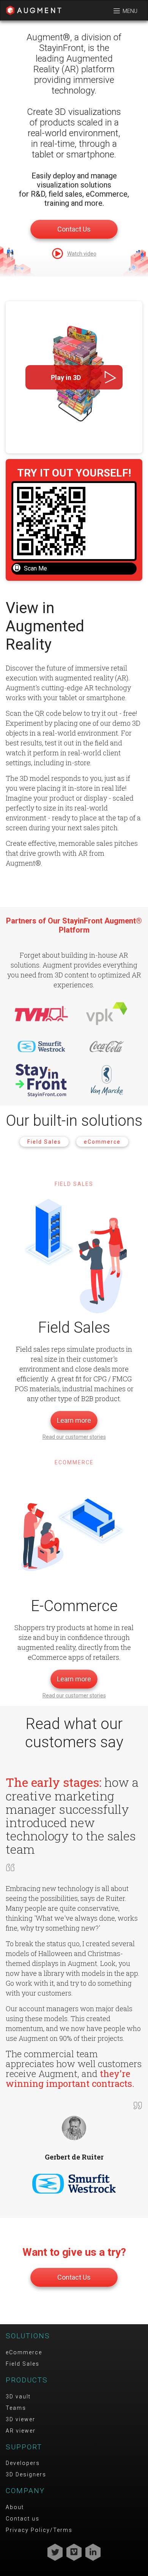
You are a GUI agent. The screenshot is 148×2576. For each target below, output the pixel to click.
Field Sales (44, 1142)
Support (24, 2447)
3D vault (18, 2396)
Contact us (23, 2519)
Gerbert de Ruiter (74, 2157)
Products (27, 2380)
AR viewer (21, 2431)
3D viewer (20, 2419)
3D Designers (26, 2474)
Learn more (74, 1420)
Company (25, 2491)
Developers (23, 2463)
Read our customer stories (74, 1437)
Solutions (28, 2336)
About (15, 2507)
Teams (16, 2408)
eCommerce (102, 1142)
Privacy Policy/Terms (39, 2530)
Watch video (82, 254)
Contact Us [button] (74, 229)
